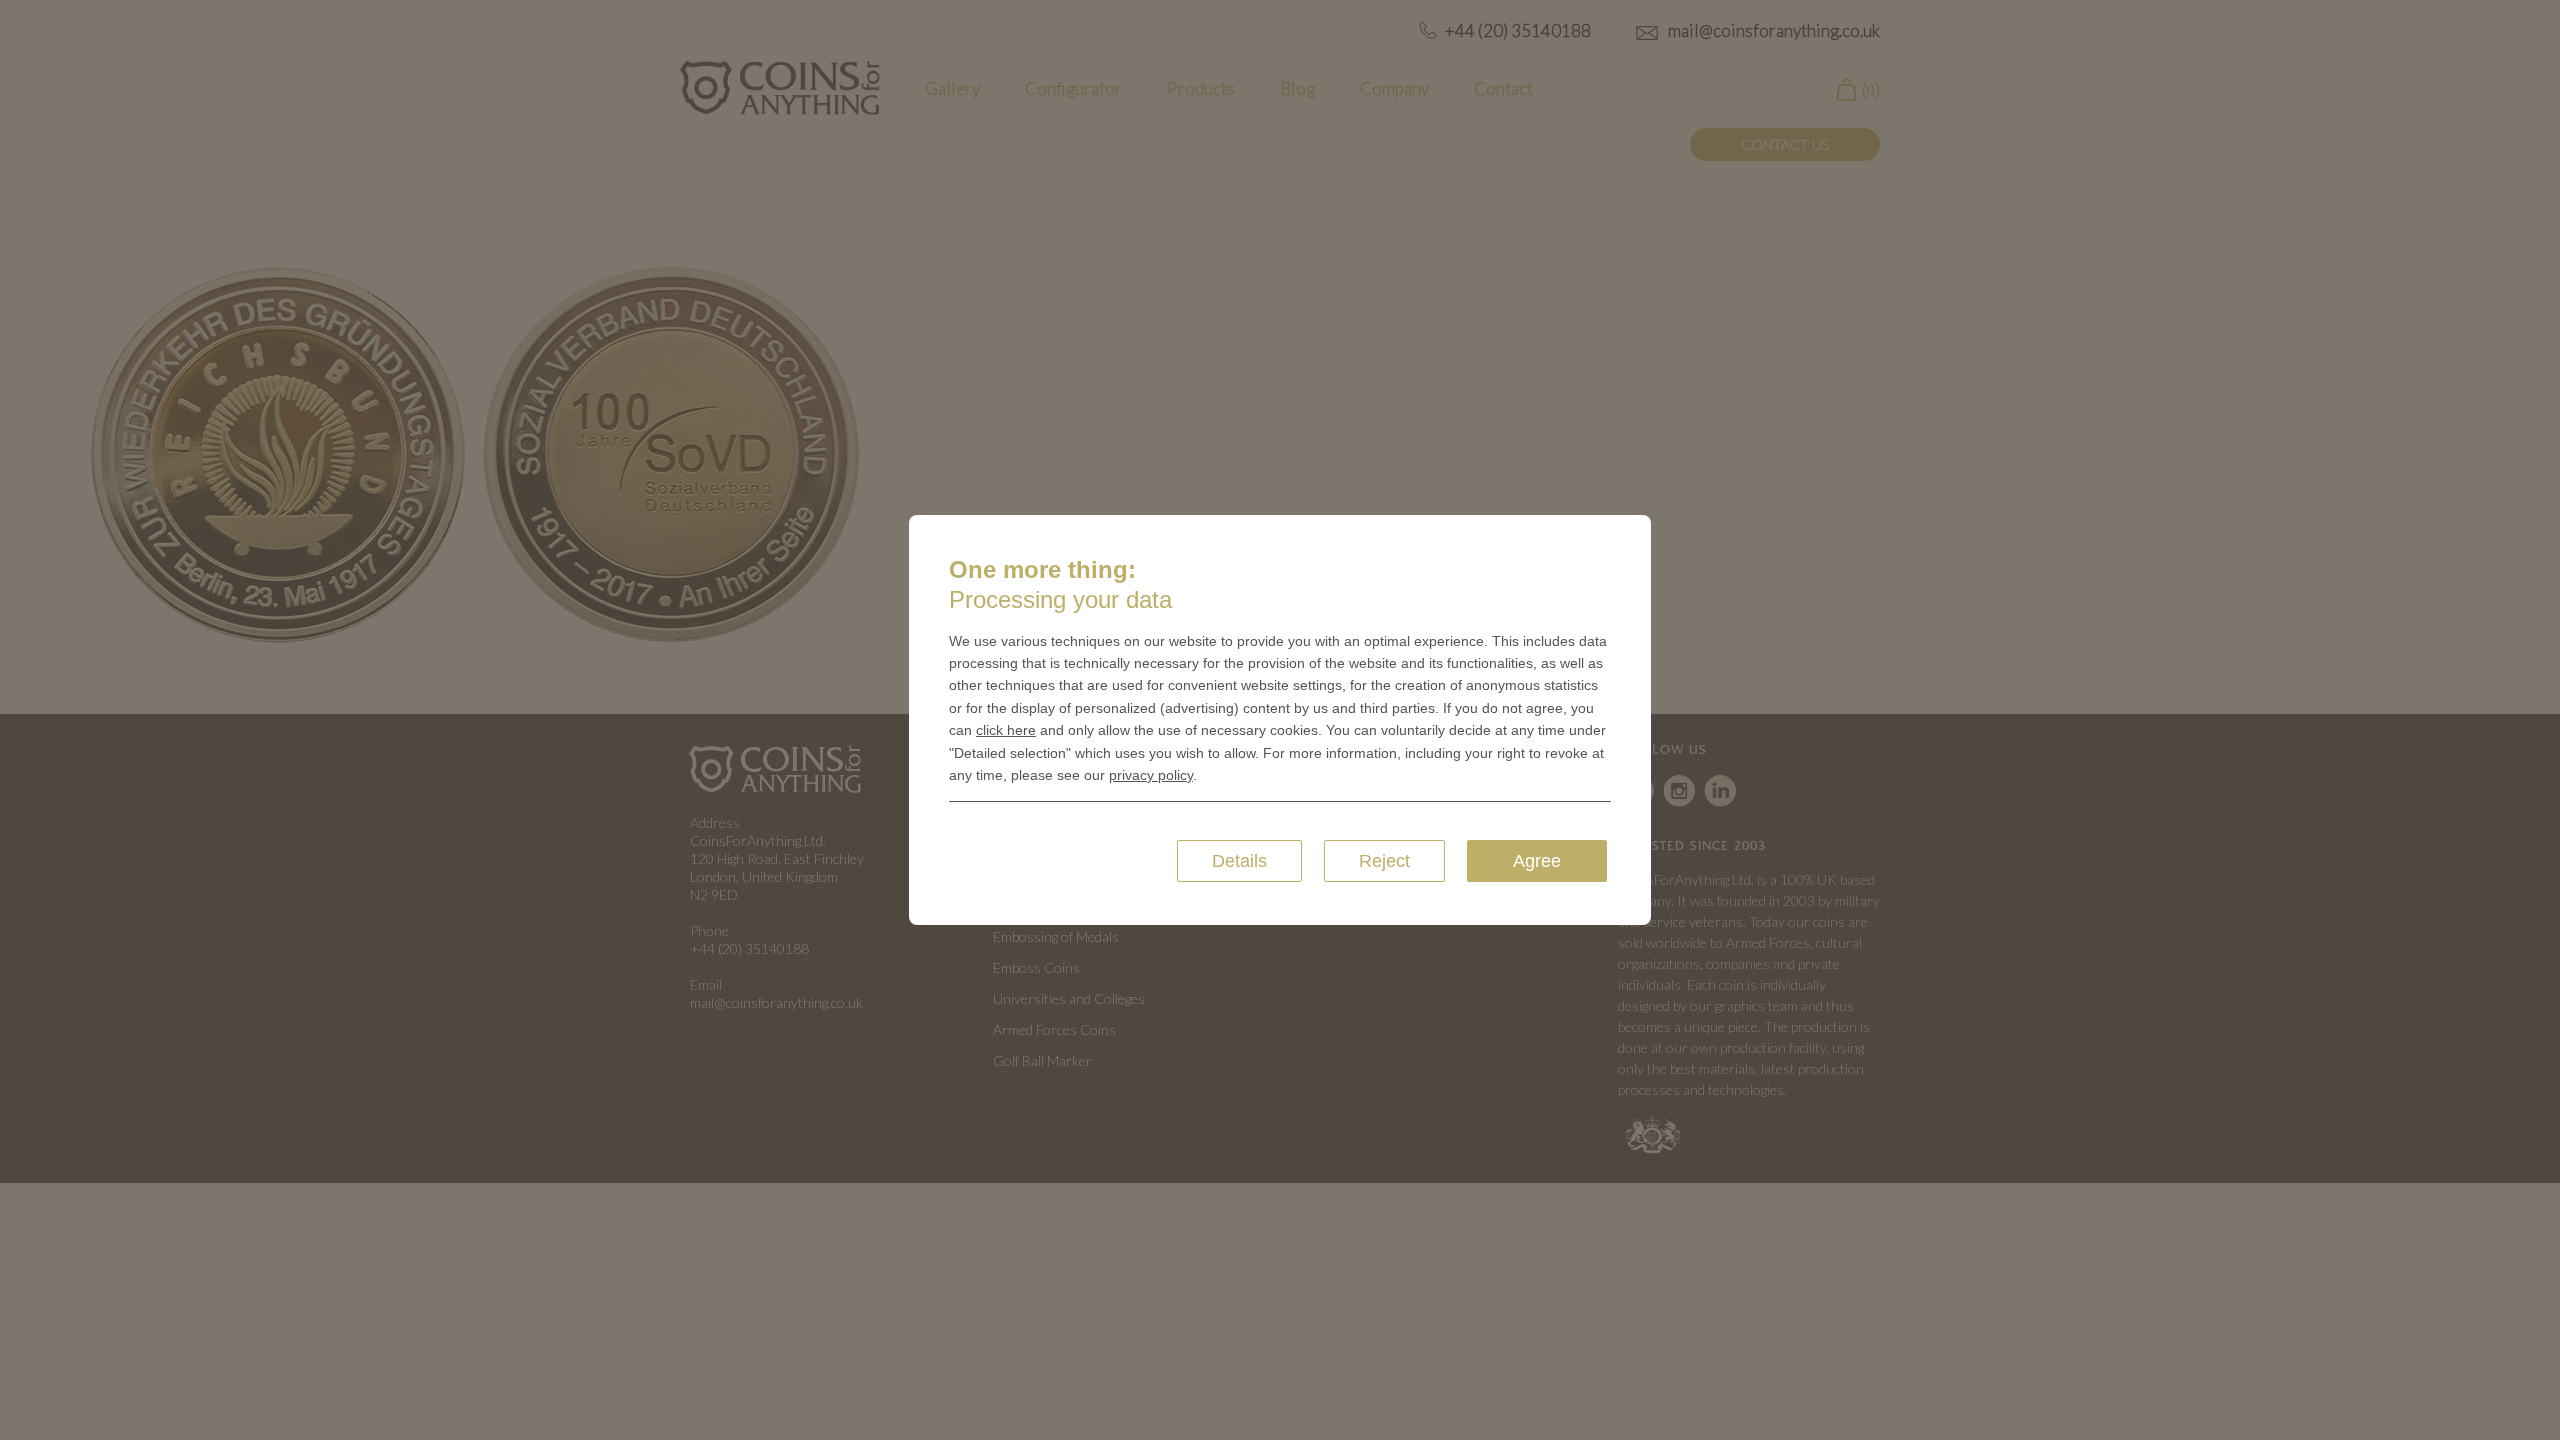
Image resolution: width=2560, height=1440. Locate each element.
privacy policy (1151, 775)
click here (1006, 730)
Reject (1384, 861)
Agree (1537, 861)
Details (1239, 861)
